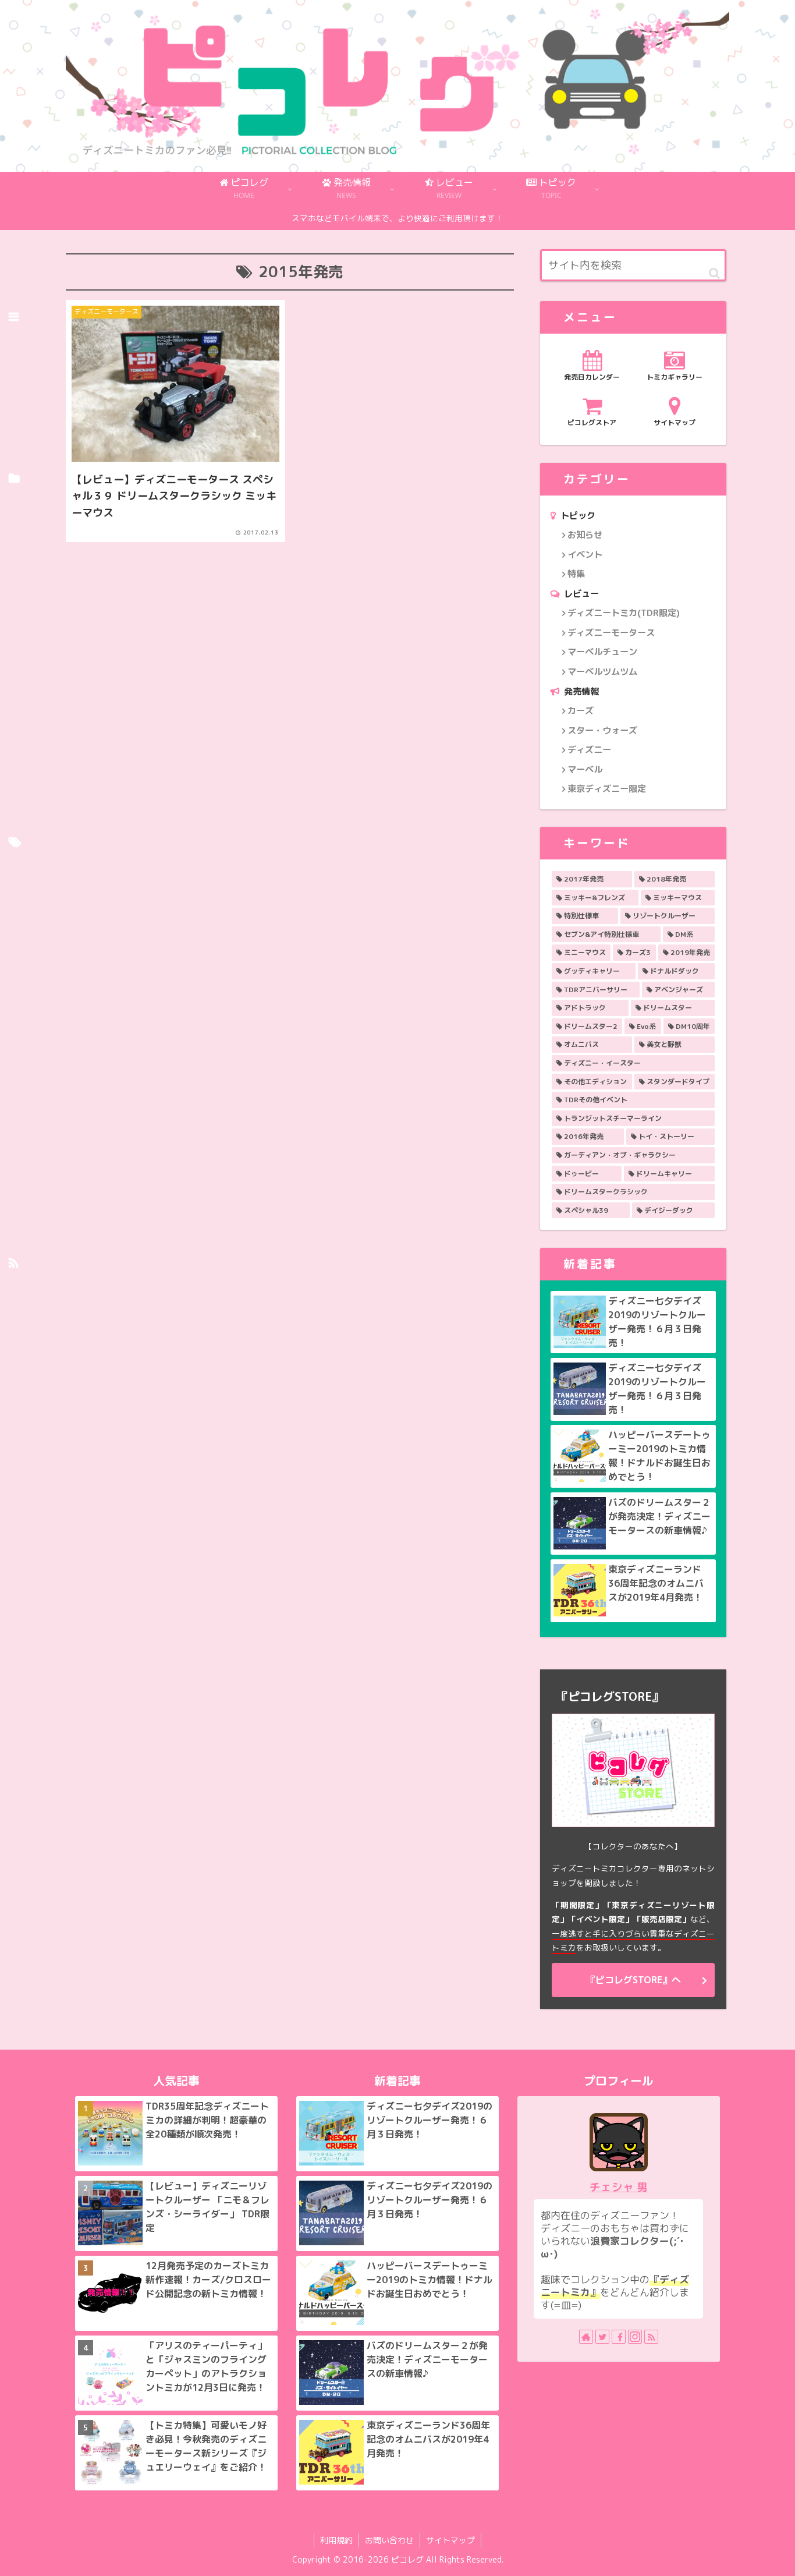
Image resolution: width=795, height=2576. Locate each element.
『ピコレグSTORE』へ (633, 1980)
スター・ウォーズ (602, 730)
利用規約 (336, 2540)
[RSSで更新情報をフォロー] (651, 2337)
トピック (578, 516)
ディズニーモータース (611, 633)
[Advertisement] (290, 631)
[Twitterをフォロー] (602, 2337)
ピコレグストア (592, 422)
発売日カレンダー (592, 377)
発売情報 (581, 691)
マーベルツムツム (602, 672)
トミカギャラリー (675, 377)
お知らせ (585, 535)
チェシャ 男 (619, 2187)
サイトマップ (675, 422)
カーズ (581, 711)
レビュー (581, 594)
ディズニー (589, 750)
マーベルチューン (602, 652)
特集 (576, 574)
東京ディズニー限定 (607, 789)
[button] (714, 273)
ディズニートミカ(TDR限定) (624, 613)
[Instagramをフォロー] (635, 2337)
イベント (585, 555)
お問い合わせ (389, 2540)
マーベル (585, 769)
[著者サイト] (586, 2337)
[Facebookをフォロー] (619, 2337)
